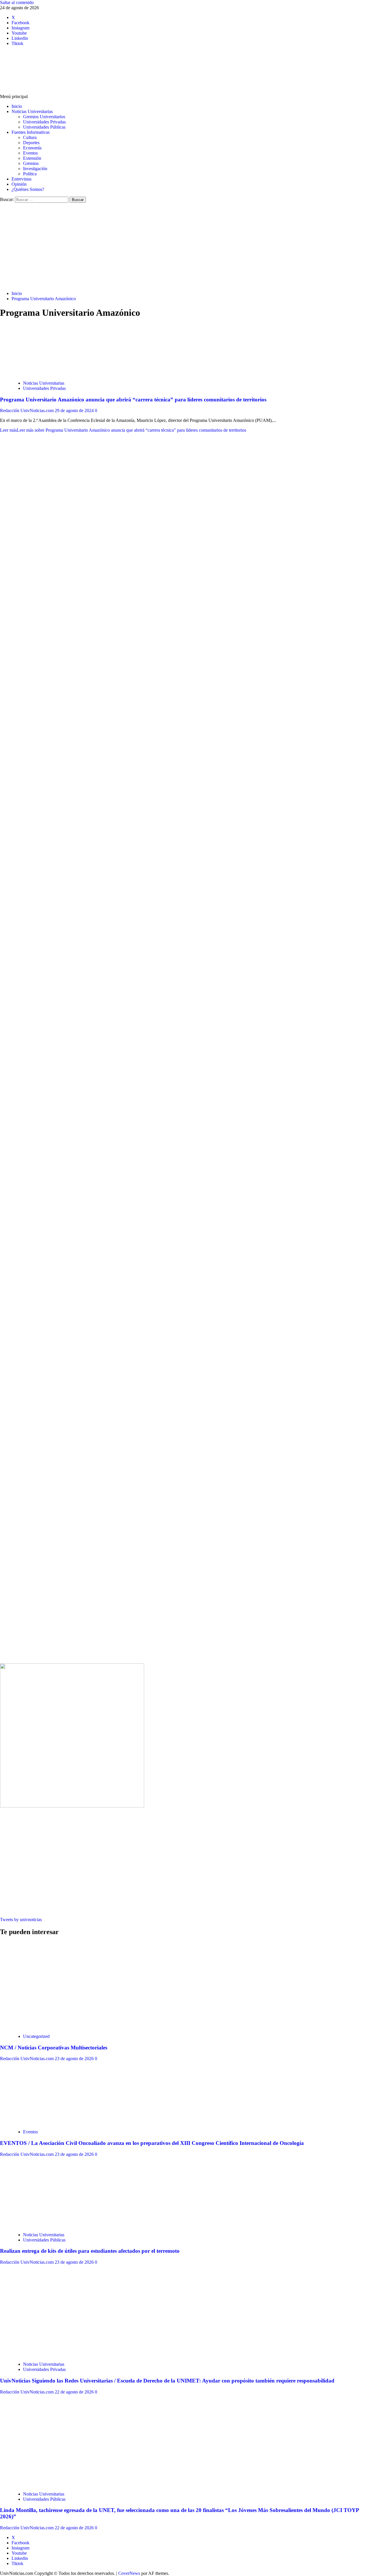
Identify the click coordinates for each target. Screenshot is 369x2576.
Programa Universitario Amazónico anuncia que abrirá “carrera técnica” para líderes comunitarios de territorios (133, 400)
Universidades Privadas (44, 122)
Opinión (19, 184)
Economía (32, 148)
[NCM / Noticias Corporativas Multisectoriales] (55, 2027)
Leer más (123, 430)
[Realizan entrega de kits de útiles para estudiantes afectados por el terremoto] (55, 2225)
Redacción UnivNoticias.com (27, 410)
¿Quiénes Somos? (28, 189)
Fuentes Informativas (31, 132)
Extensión (32, 158)
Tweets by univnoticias (21, 1920)
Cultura (30, 137)
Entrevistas (21, 179)
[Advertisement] (184, 246)
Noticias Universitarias (32, 111)
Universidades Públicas (44, 127)
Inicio (17, 106)
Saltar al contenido (17, 2)
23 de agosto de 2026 (75, 2059)
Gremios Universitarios (44, 117)
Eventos (30, 153)
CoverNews (129, 2573)
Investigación (35, 169)
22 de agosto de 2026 (75, 2392)
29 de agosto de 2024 (75, 410)
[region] (184, 740)
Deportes (31, 143)
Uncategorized (36, 2036)
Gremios (31, 163)
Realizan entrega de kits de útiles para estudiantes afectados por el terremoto (90, 2251)
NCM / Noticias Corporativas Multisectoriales (54, 2048)
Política (30, 174)
